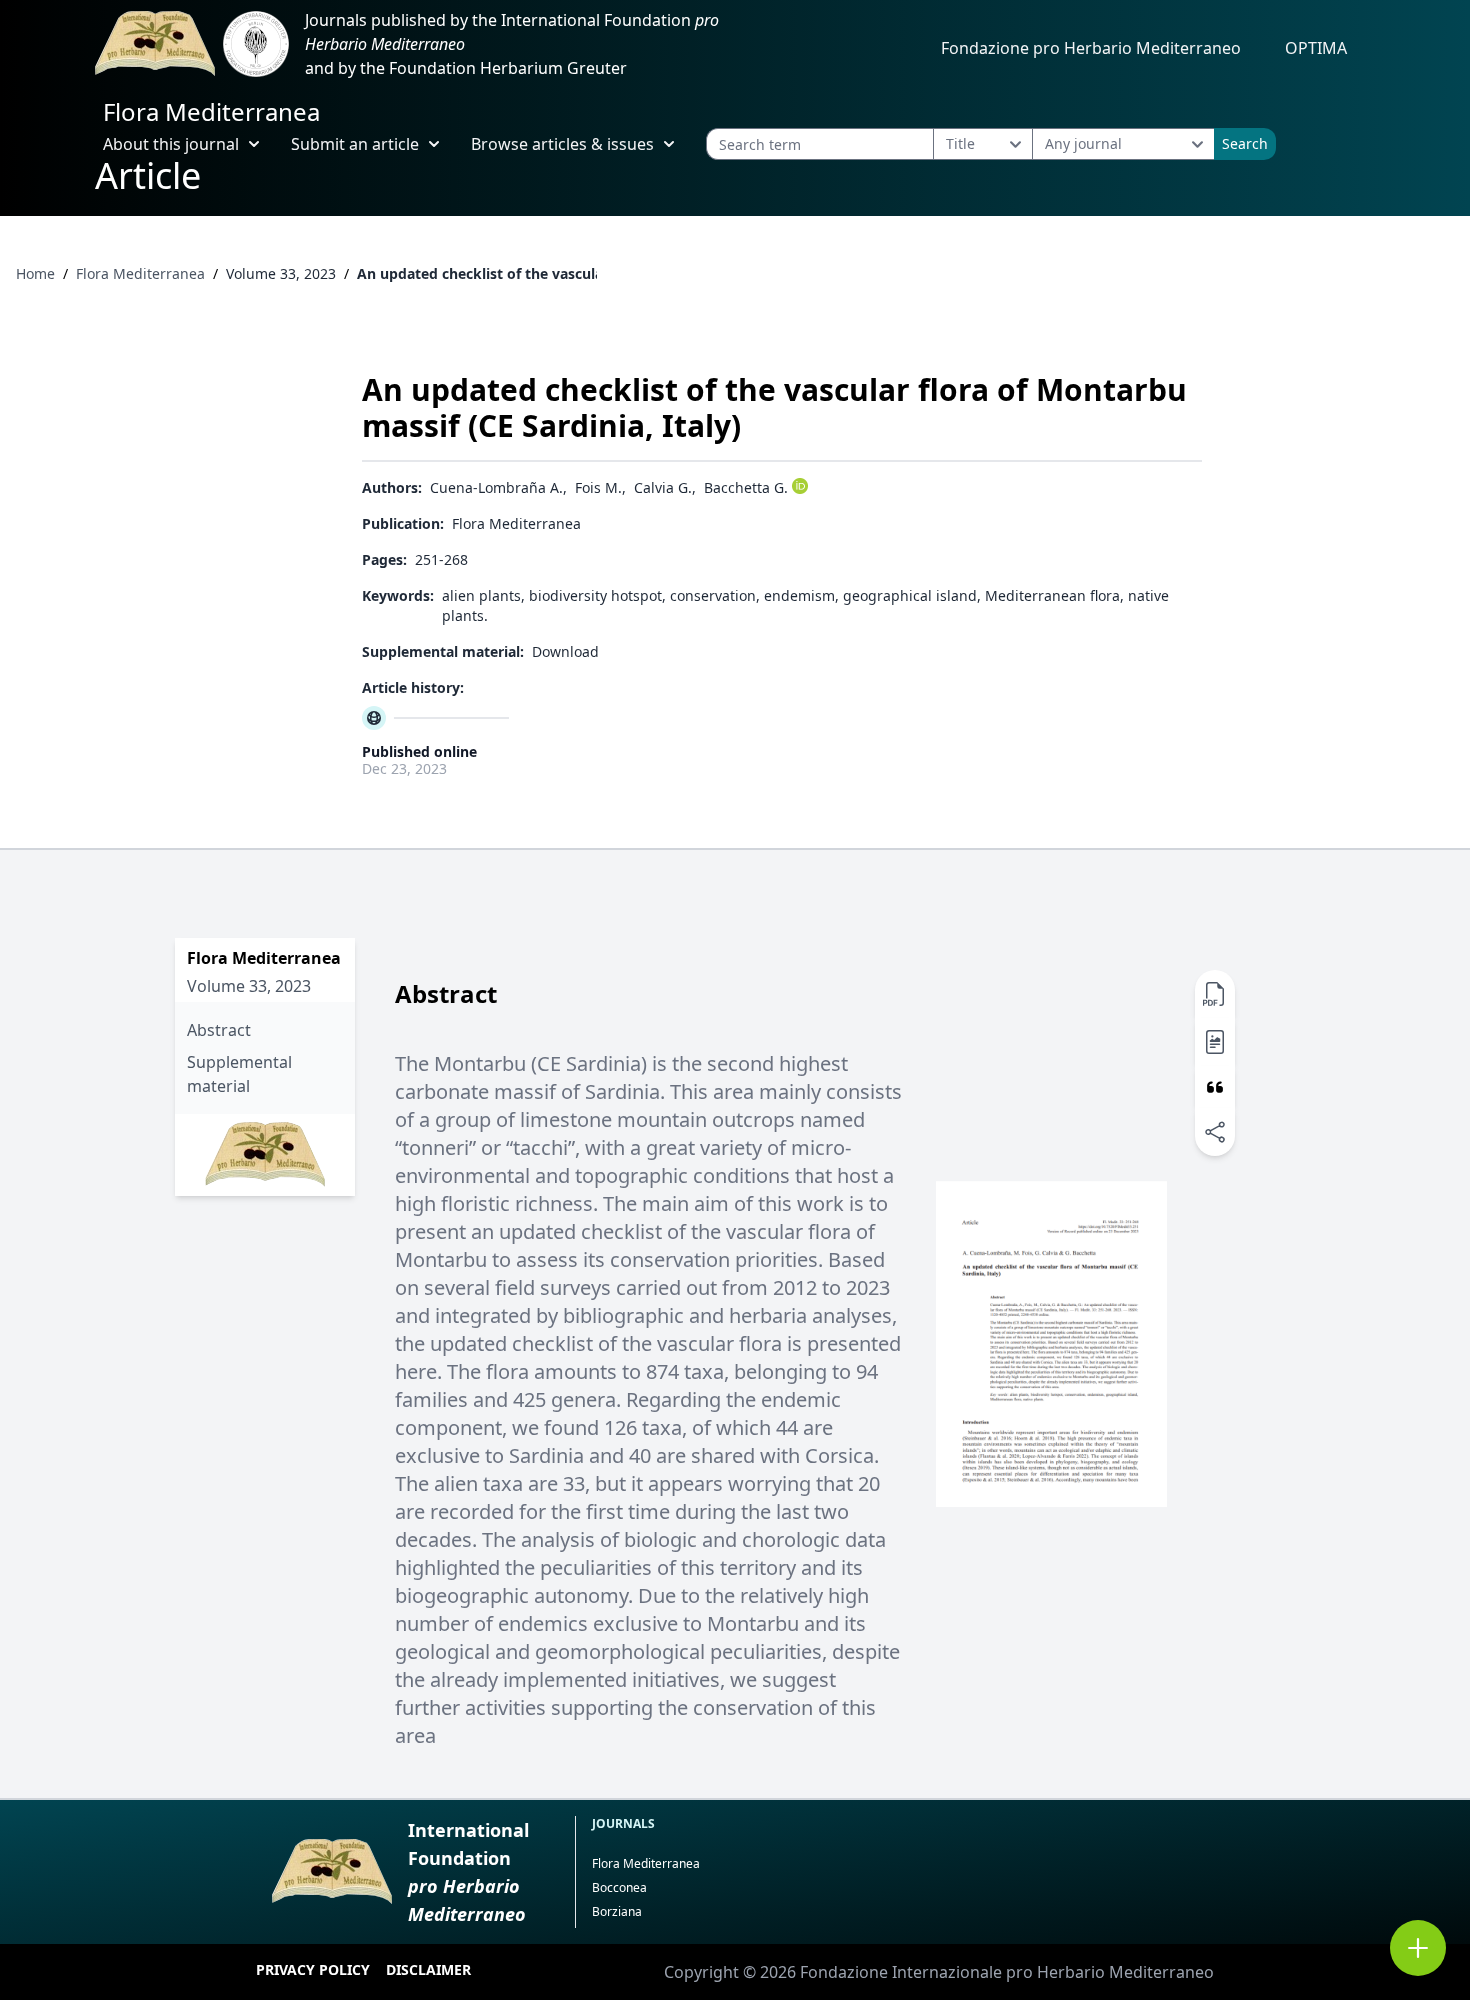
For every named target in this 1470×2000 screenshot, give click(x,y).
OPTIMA (1316, 48)
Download (565, 651)
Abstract (219, 1030)
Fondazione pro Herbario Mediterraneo (1091, 48)
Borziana (617, 1911)
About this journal (171, 144)
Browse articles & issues (562, 144)
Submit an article (355, 144)
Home (35, 273)
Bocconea (619, 1887)
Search (1245, 143)
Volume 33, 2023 (281, 273)
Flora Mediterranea (211, 111)
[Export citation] (1215, 1087)
